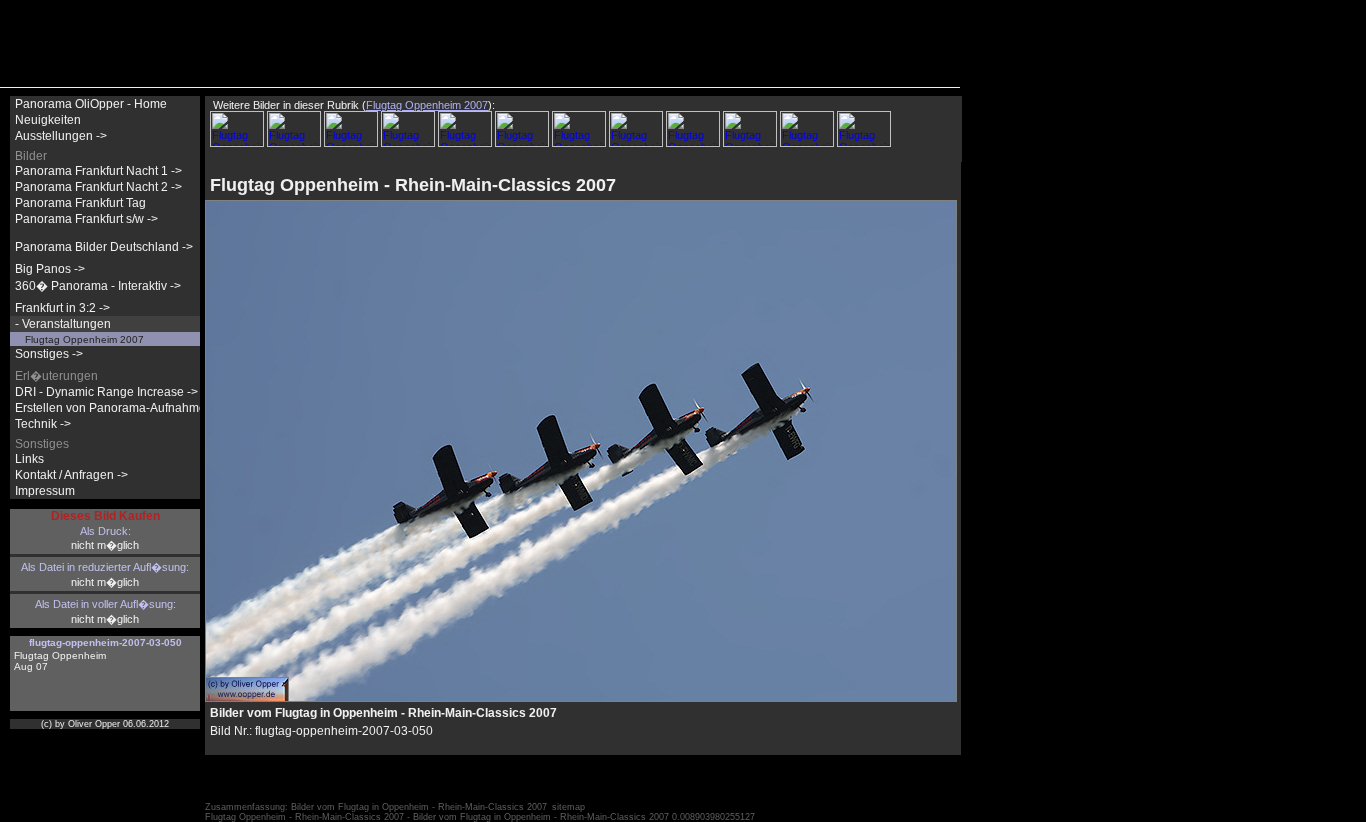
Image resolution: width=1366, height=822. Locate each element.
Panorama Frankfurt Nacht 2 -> (98, 187)
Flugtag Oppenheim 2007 (84, 339)
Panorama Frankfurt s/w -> (86, 219)
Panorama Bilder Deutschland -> (104, 247)
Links (29, 459)
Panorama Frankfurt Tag (80, 203)
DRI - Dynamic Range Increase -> (106, 392)
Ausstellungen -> (61, 136)
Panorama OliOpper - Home (91, 104)
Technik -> (43, 424)
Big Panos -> (50, 269)
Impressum (45, 491)
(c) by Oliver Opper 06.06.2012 (105, 724)
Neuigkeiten (48, 120)
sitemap (568, 807)
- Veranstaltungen (63, 324)
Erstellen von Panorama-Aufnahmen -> (121, 408)
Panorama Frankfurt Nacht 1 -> (98, 171)
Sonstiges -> (49, 354)
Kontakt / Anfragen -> (71, 475)
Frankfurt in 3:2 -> (62, 308)
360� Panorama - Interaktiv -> (98, 286)
